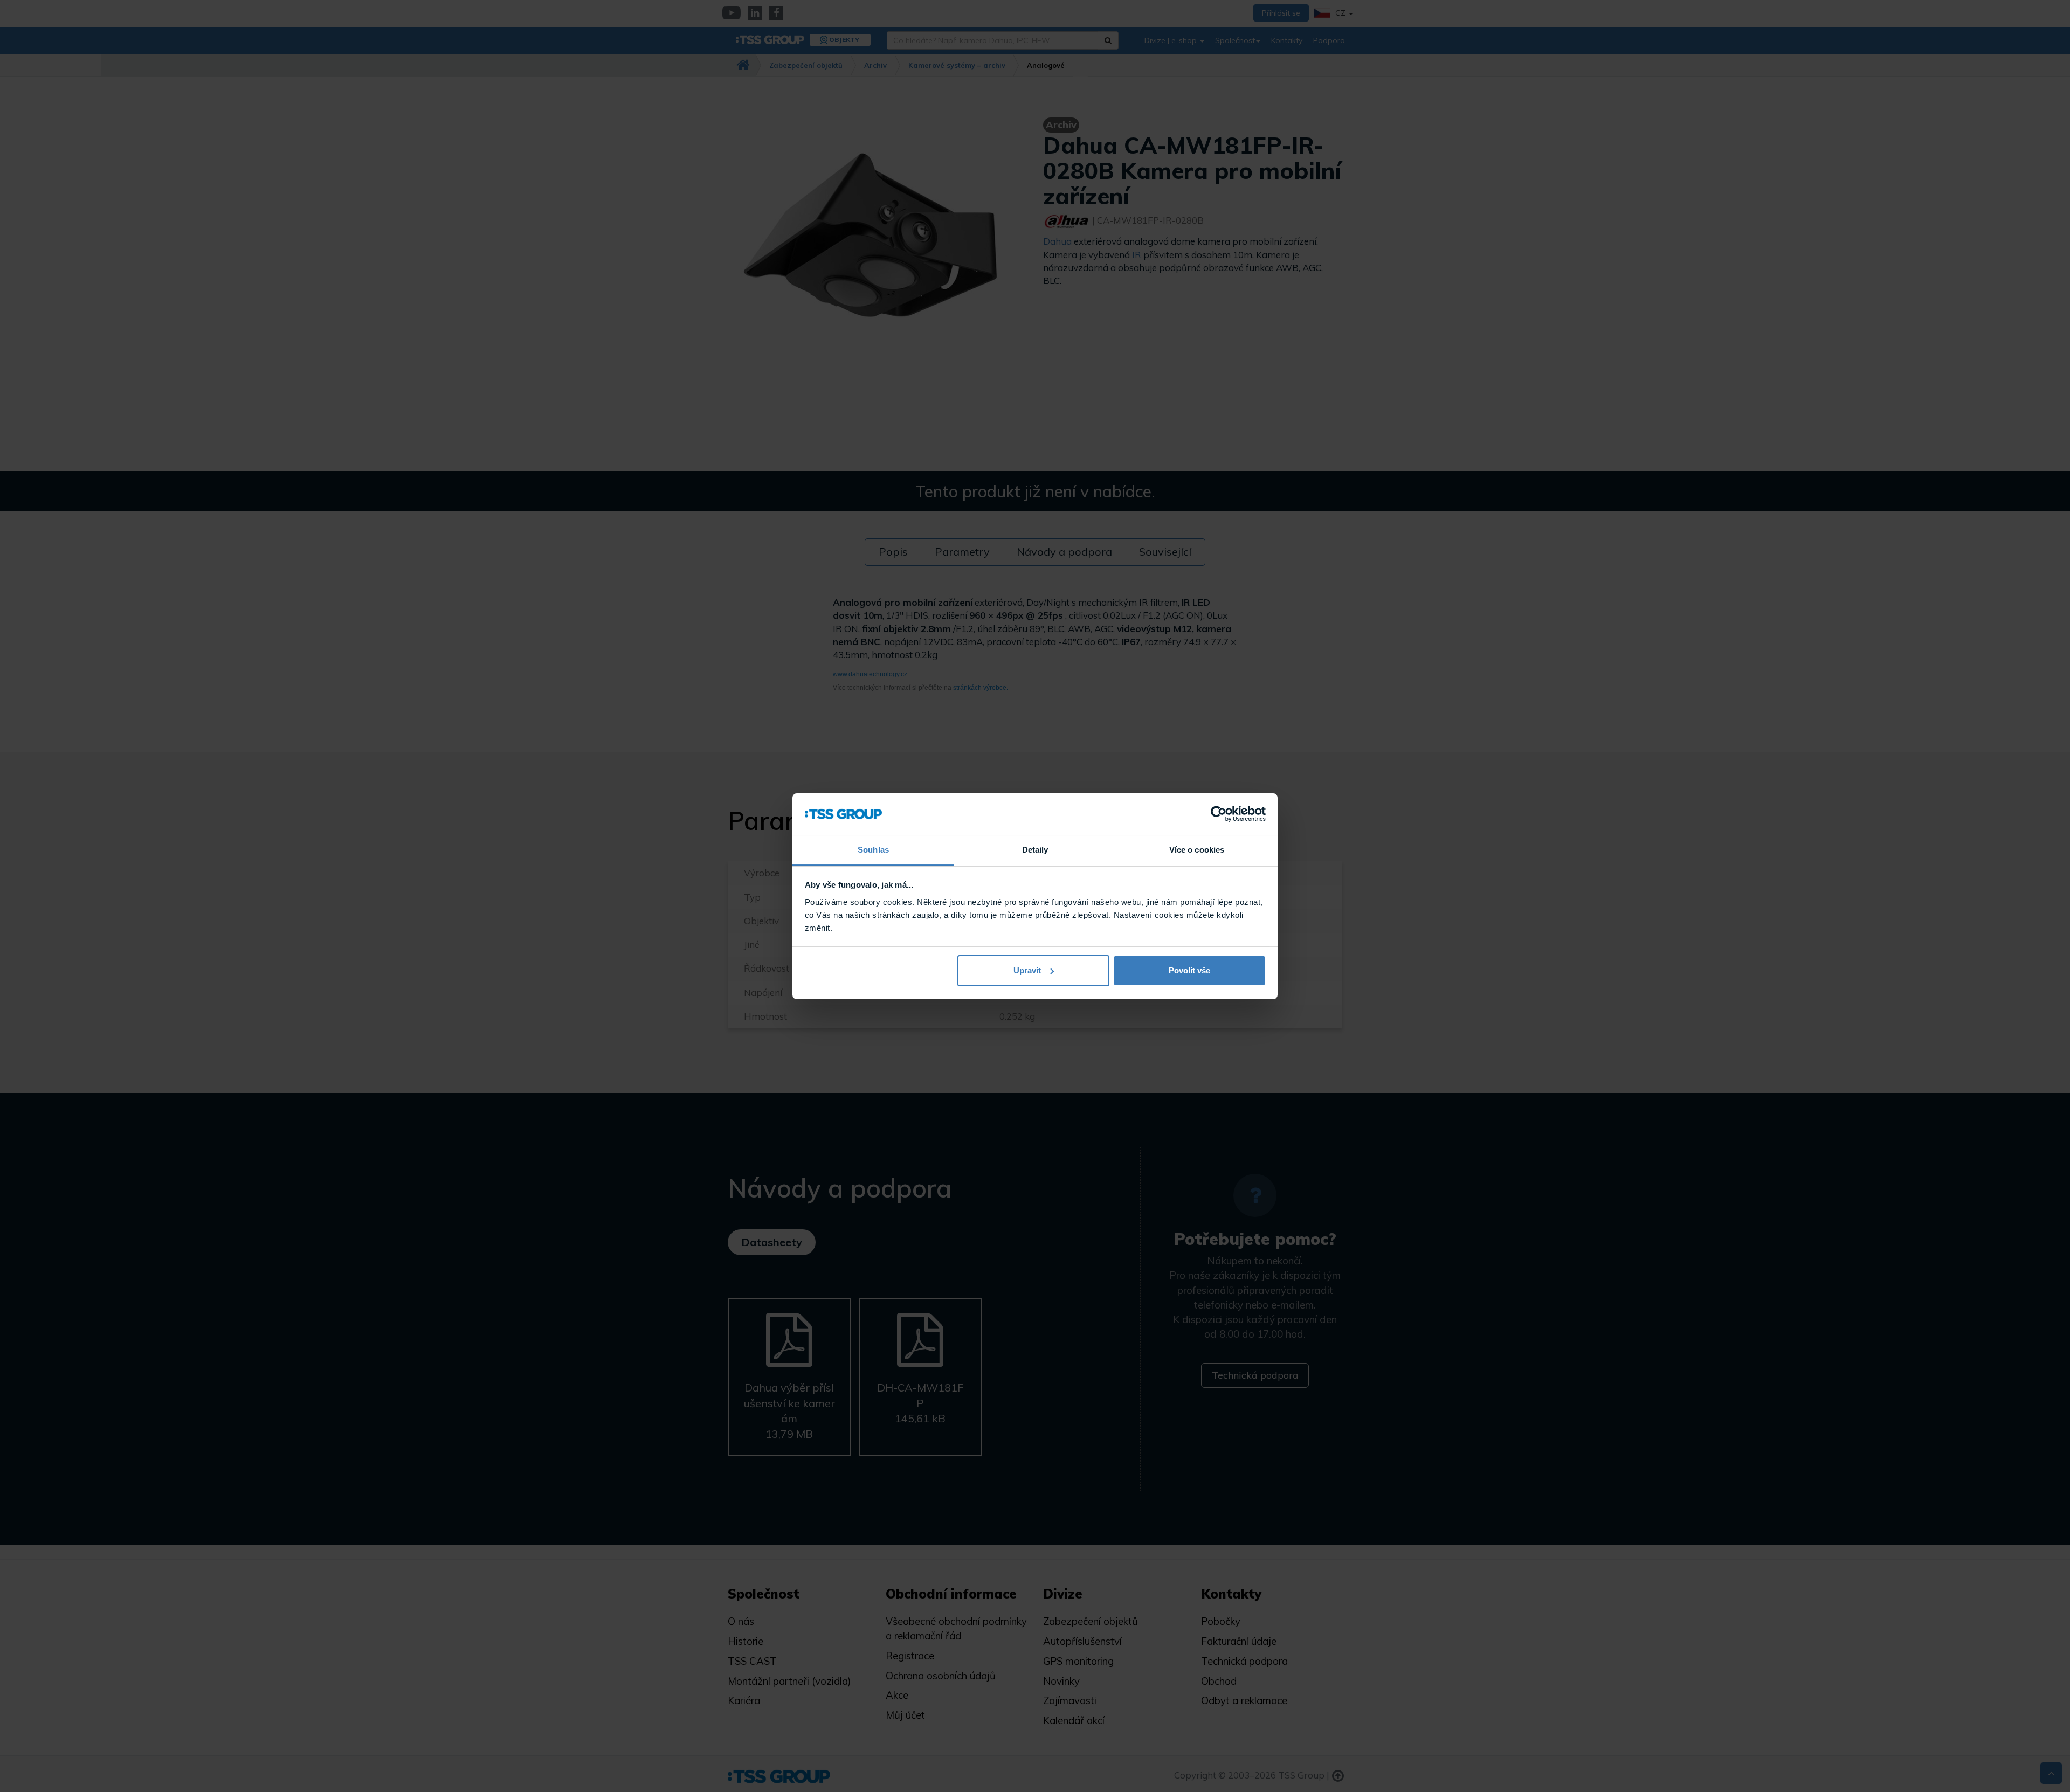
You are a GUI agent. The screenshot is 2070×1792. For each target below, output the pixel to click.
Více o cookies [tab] (1197, 849)
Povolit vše (1189, 970)
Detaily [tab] (1035, 849)
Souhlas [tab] (873, 849)
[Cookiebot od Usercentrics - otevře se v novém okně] (1219, 814)
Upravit (1027, 970)
